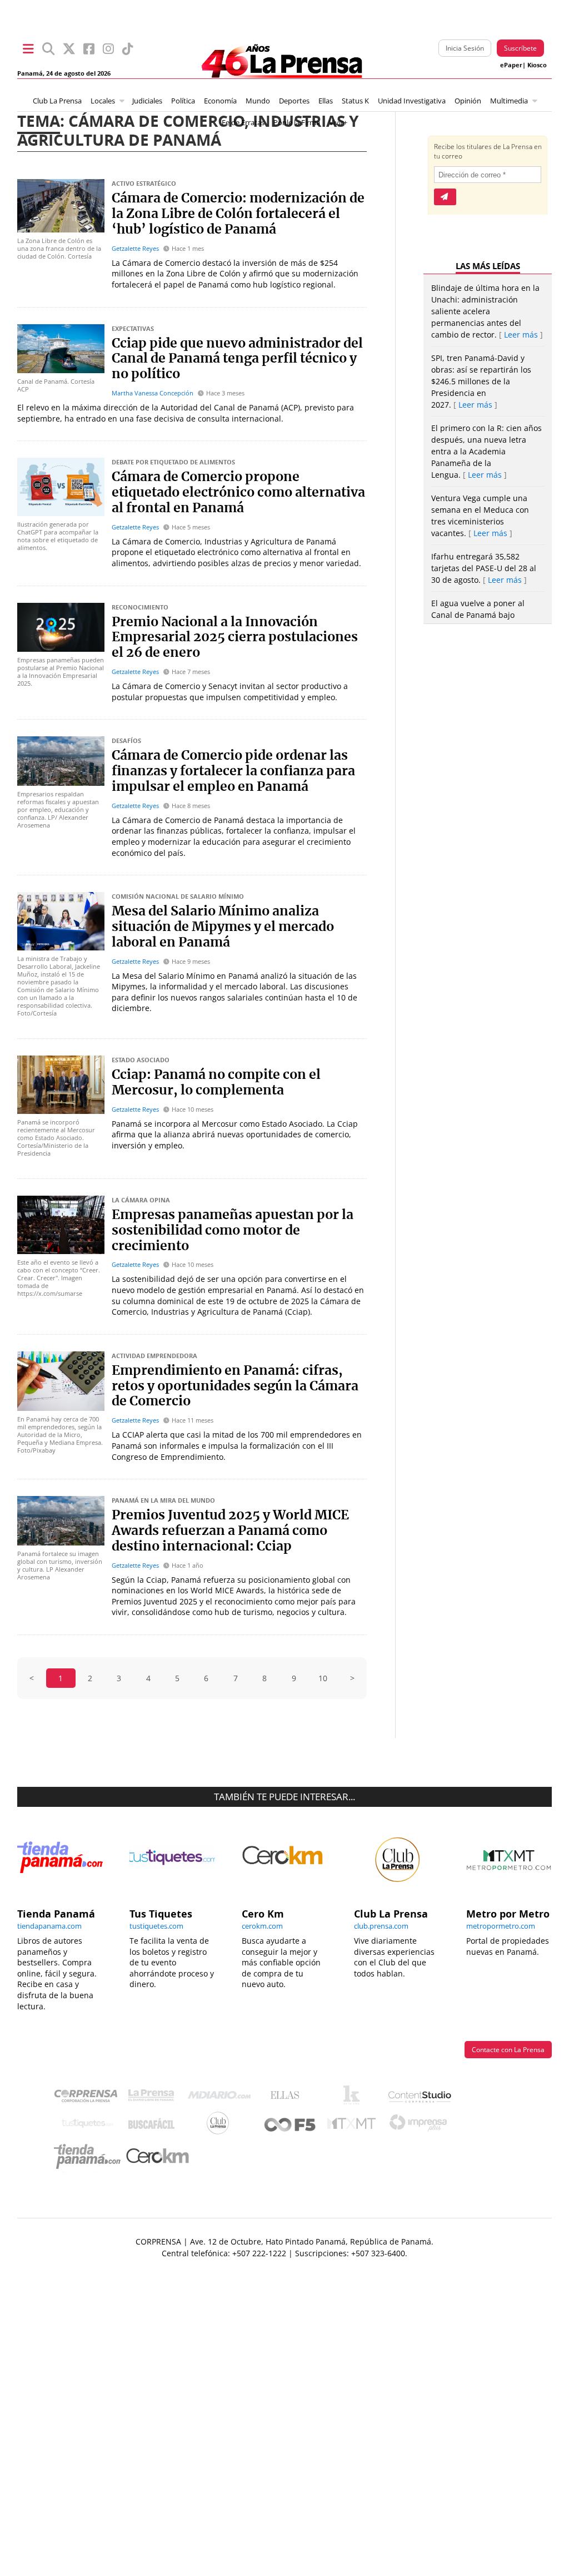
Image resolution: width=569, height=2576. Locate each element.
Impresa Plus (421, 2126)
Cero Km (157, 2157)
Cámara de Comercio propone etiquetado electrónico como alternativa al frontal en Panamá (238, 493)
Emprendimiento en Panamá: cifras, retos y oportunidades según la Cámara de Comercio (235, 1386)
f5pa (290, 2126)
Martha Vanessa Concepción (153, 393)
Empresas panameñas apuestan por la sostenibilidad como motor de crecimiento (233, 1231)
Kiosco (537, 65)
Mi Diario (222, 2098)
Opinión (468, 101)
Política (183, 101)
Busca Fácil (154, 2126)
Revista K (354, 2098)
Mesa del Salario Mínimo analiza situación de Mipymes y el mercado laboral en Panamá (223, 927)
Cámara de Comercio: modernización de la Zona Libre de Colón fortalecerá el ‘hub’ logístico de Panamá (238, 214)
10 (323, 1678)
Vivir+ (338, 123)
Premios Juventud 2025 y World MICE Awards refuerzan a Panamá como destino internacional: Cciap (230, 1531)
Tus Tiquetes (88, 2126)
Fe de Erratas (243, 123)
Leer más (521, 335)
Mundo (258, 101)
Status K (355, 101)
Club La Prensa (57, 101)
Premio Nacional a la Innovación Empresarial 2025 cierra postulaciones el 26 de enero (235, 638)
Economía (220, 101)
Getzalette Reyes (135, 248)
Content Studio (421, 2098)
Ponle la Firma (297, 123)
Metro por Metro (354, 2126)
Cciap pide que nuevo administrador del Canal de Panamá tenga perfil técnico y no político (237, 359)
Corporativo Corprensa (90, 2098)
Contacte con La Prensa (508, 2050)
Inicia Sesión (465, 48)
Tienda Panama (90, 2157)
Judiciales (147, 101)
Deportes (294, 101)
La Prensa (154, 2098)
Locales (103, 101)
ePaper (511, 65)
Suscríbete (520, 48)
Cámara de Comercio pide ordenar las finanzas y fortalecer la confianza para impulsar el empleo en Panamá (233, 771)
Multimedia (509, 101)
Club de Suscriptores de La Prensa (221, 2126)
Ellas (326, 101)
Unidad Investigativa (412, 101)
